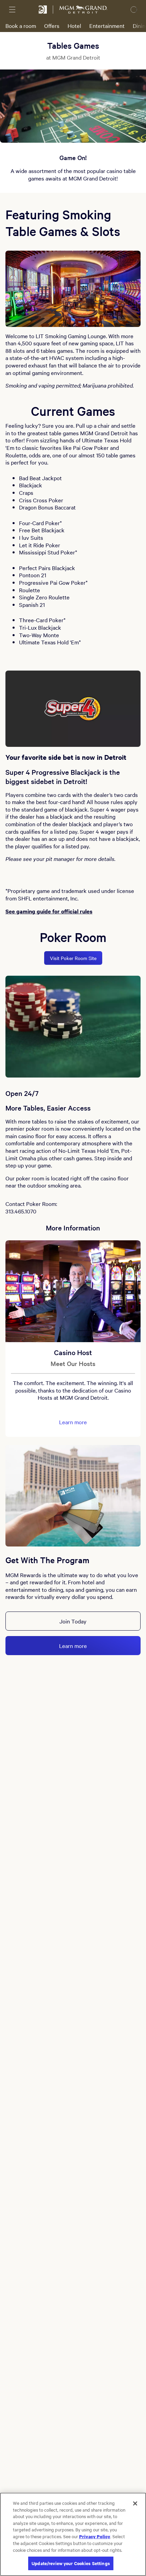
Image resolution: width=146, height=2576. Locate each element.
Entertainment (107, 26)
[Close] (135, 2503)
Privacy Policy (95, 2536)
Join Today (73, 1621)
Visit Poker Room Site (73, 958)
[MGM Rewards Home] (43, 10)
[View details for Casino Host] (73, 1291)
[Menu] (12, 10)
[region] (73, 2534)
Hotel (74, 26)
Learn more (73, 1422)
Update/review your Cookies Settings (71, 2563)
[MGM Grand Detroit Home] (83, 10)
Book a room (21, 26)
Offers (52, 26)
